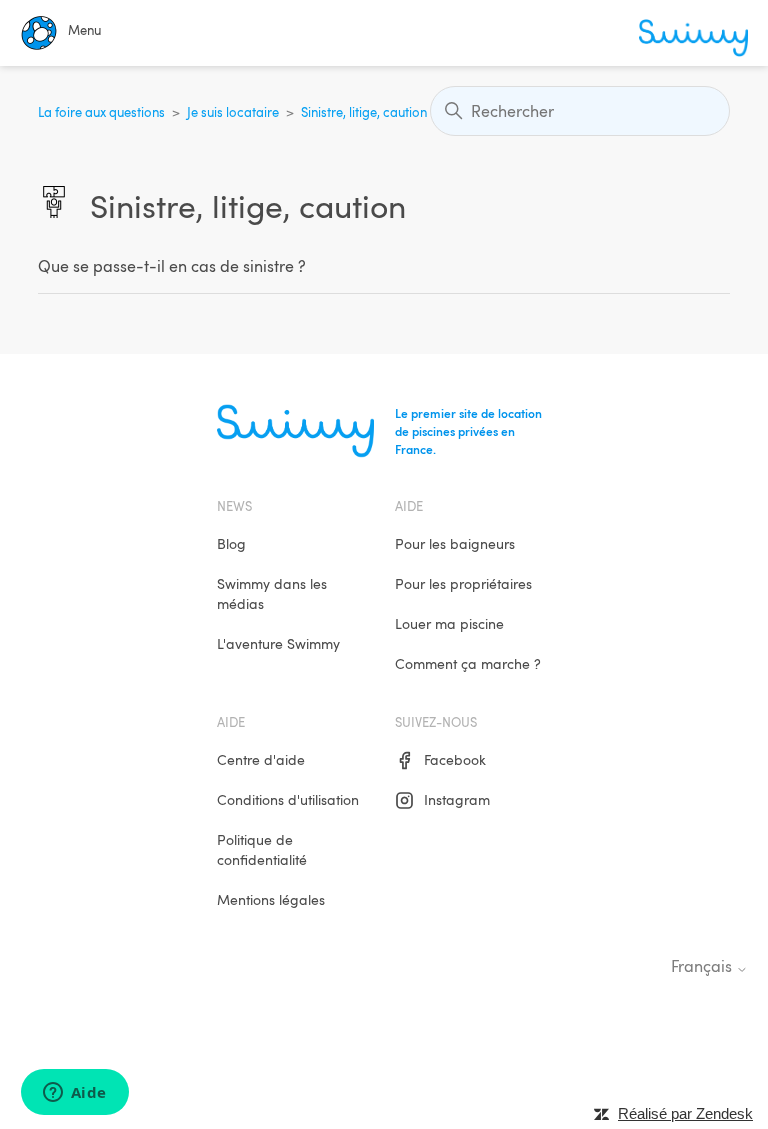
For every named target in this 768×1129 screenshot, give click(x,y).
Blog (231, 543)
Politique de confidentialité (262, 849)
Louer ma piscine (449, 623)
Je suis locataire (233, 112)
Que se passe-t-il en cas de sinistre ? (172, 266)
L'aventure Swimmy (278, 643)
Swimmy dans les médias (272, 593)
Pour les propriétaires (463, 583)
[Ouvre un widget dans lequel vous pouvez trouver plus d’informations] (74, 1094)
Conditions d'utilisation (288, 799)
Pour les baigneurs (455, 543)
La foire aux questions (101, 112)
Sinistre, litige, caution (364, 112)
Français (703, 966)
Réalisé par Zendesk (685, 1113)
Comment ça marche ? (468, 663)
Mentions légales (271, 899)
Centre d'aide (261, 759)
